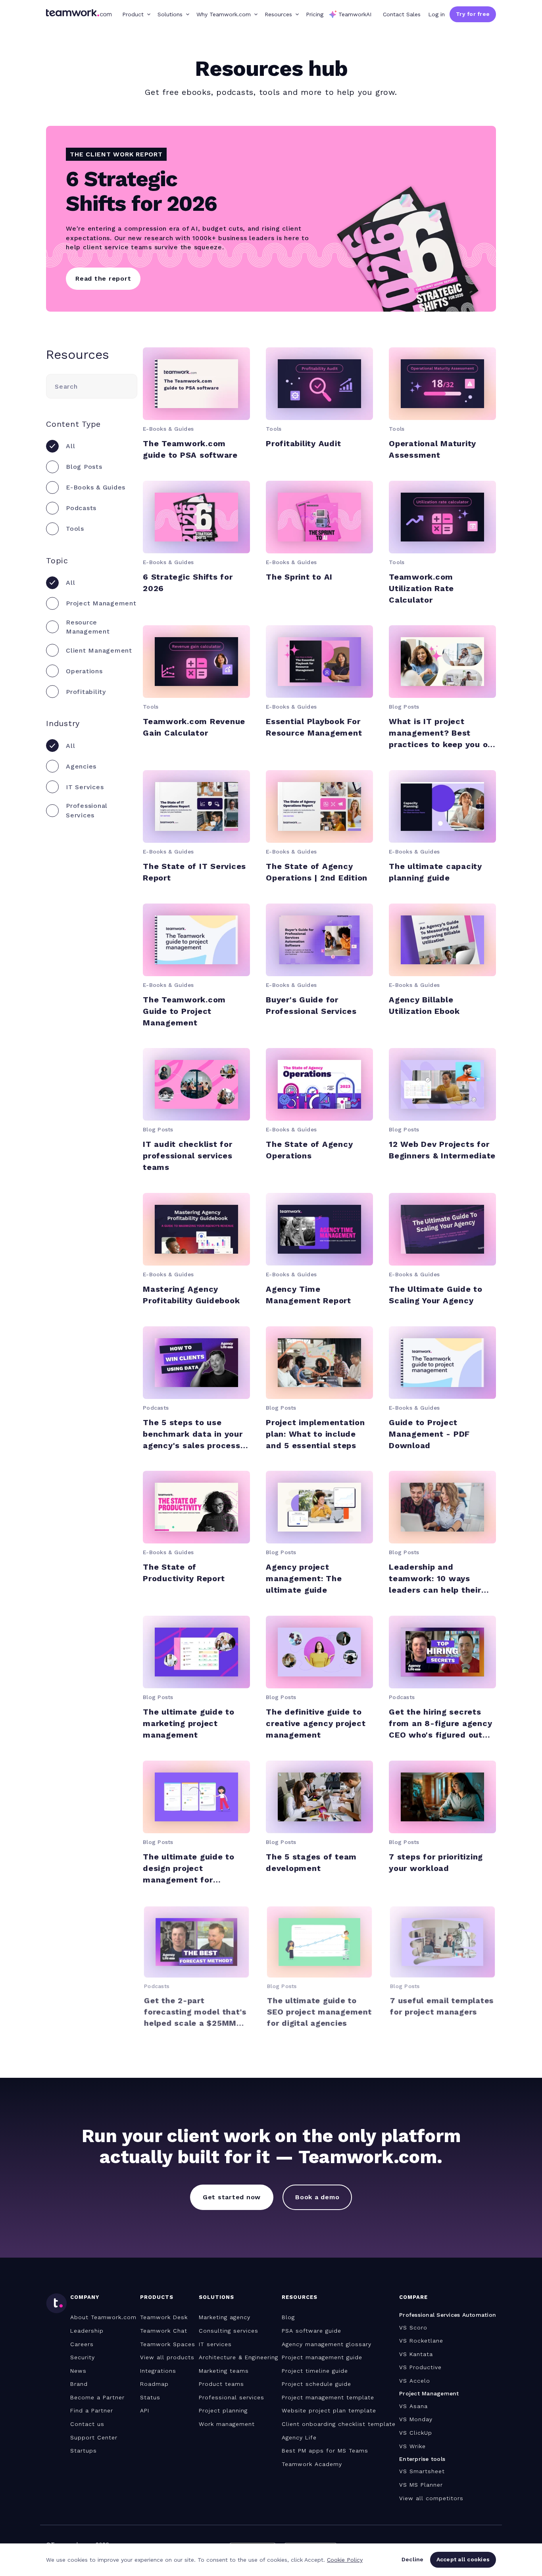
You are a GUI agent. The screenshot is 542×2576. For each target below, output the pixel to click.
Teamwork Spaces (168, 2344)
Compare (413, 2297)
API (145, 2410)
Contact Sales (402, 14)
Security (83, 2357)
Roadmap (154, 2384)
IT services (215, 2344)
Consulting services (229, 2331)
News (78, 2371)
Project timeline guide (315, 2371)
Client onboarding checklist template (339, 2424)
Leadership (87, 2331)
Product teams (221, 2384)
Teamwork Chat (164, 2331)
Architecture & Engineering (238, 2357)
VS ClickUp (416, 2433)
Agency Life (299, 2437)
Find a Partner (92, 2410)
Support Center (94, 2437)
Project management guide (322, 2357)
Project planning (223, 2410)
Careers (82, 2344)
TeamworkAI (355, 14)
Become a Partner (97, 2397)
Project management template (328, 2397)
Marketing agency (225, 2317)
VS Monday (416, 2419)
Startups (84, 2451)
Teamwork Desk (164, 2317)
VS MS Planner (421, 2485)
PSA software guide (311, 2331)
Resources (278, 14)
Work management (227, 2424)
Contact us (87, 2424)
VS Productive (420, 2367)
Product (133, 14)
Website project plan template (329, 2410)
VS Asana (413, 2406)
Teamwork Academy (312, 2464)
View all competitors (431, 2498)
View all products (167, 2357)
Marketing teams (224, 2371)
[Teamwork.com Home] (79, 14)
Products (157, 2297)
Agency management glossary (327, 2344)
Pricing (315, 14)
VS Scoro (413, 2327)
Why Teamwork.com (224, 14)
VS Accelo (415, 2381)
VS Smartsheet (422, 2471)
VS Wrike (412, 2446)
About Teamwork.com (103, 2317)
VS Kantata (416, 2354)
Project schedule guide (316, 2384)
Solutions (170, 14)
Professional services (232, 2397)
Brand (79, 2384)
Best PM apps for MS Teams (325, 2451)
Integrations (158, 2371)
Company (85, 2297)
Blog (288, 2317)
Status (150, 2397)
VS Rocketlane (421, 2341)
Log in (436, 14)
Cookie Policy (345, 2560)
